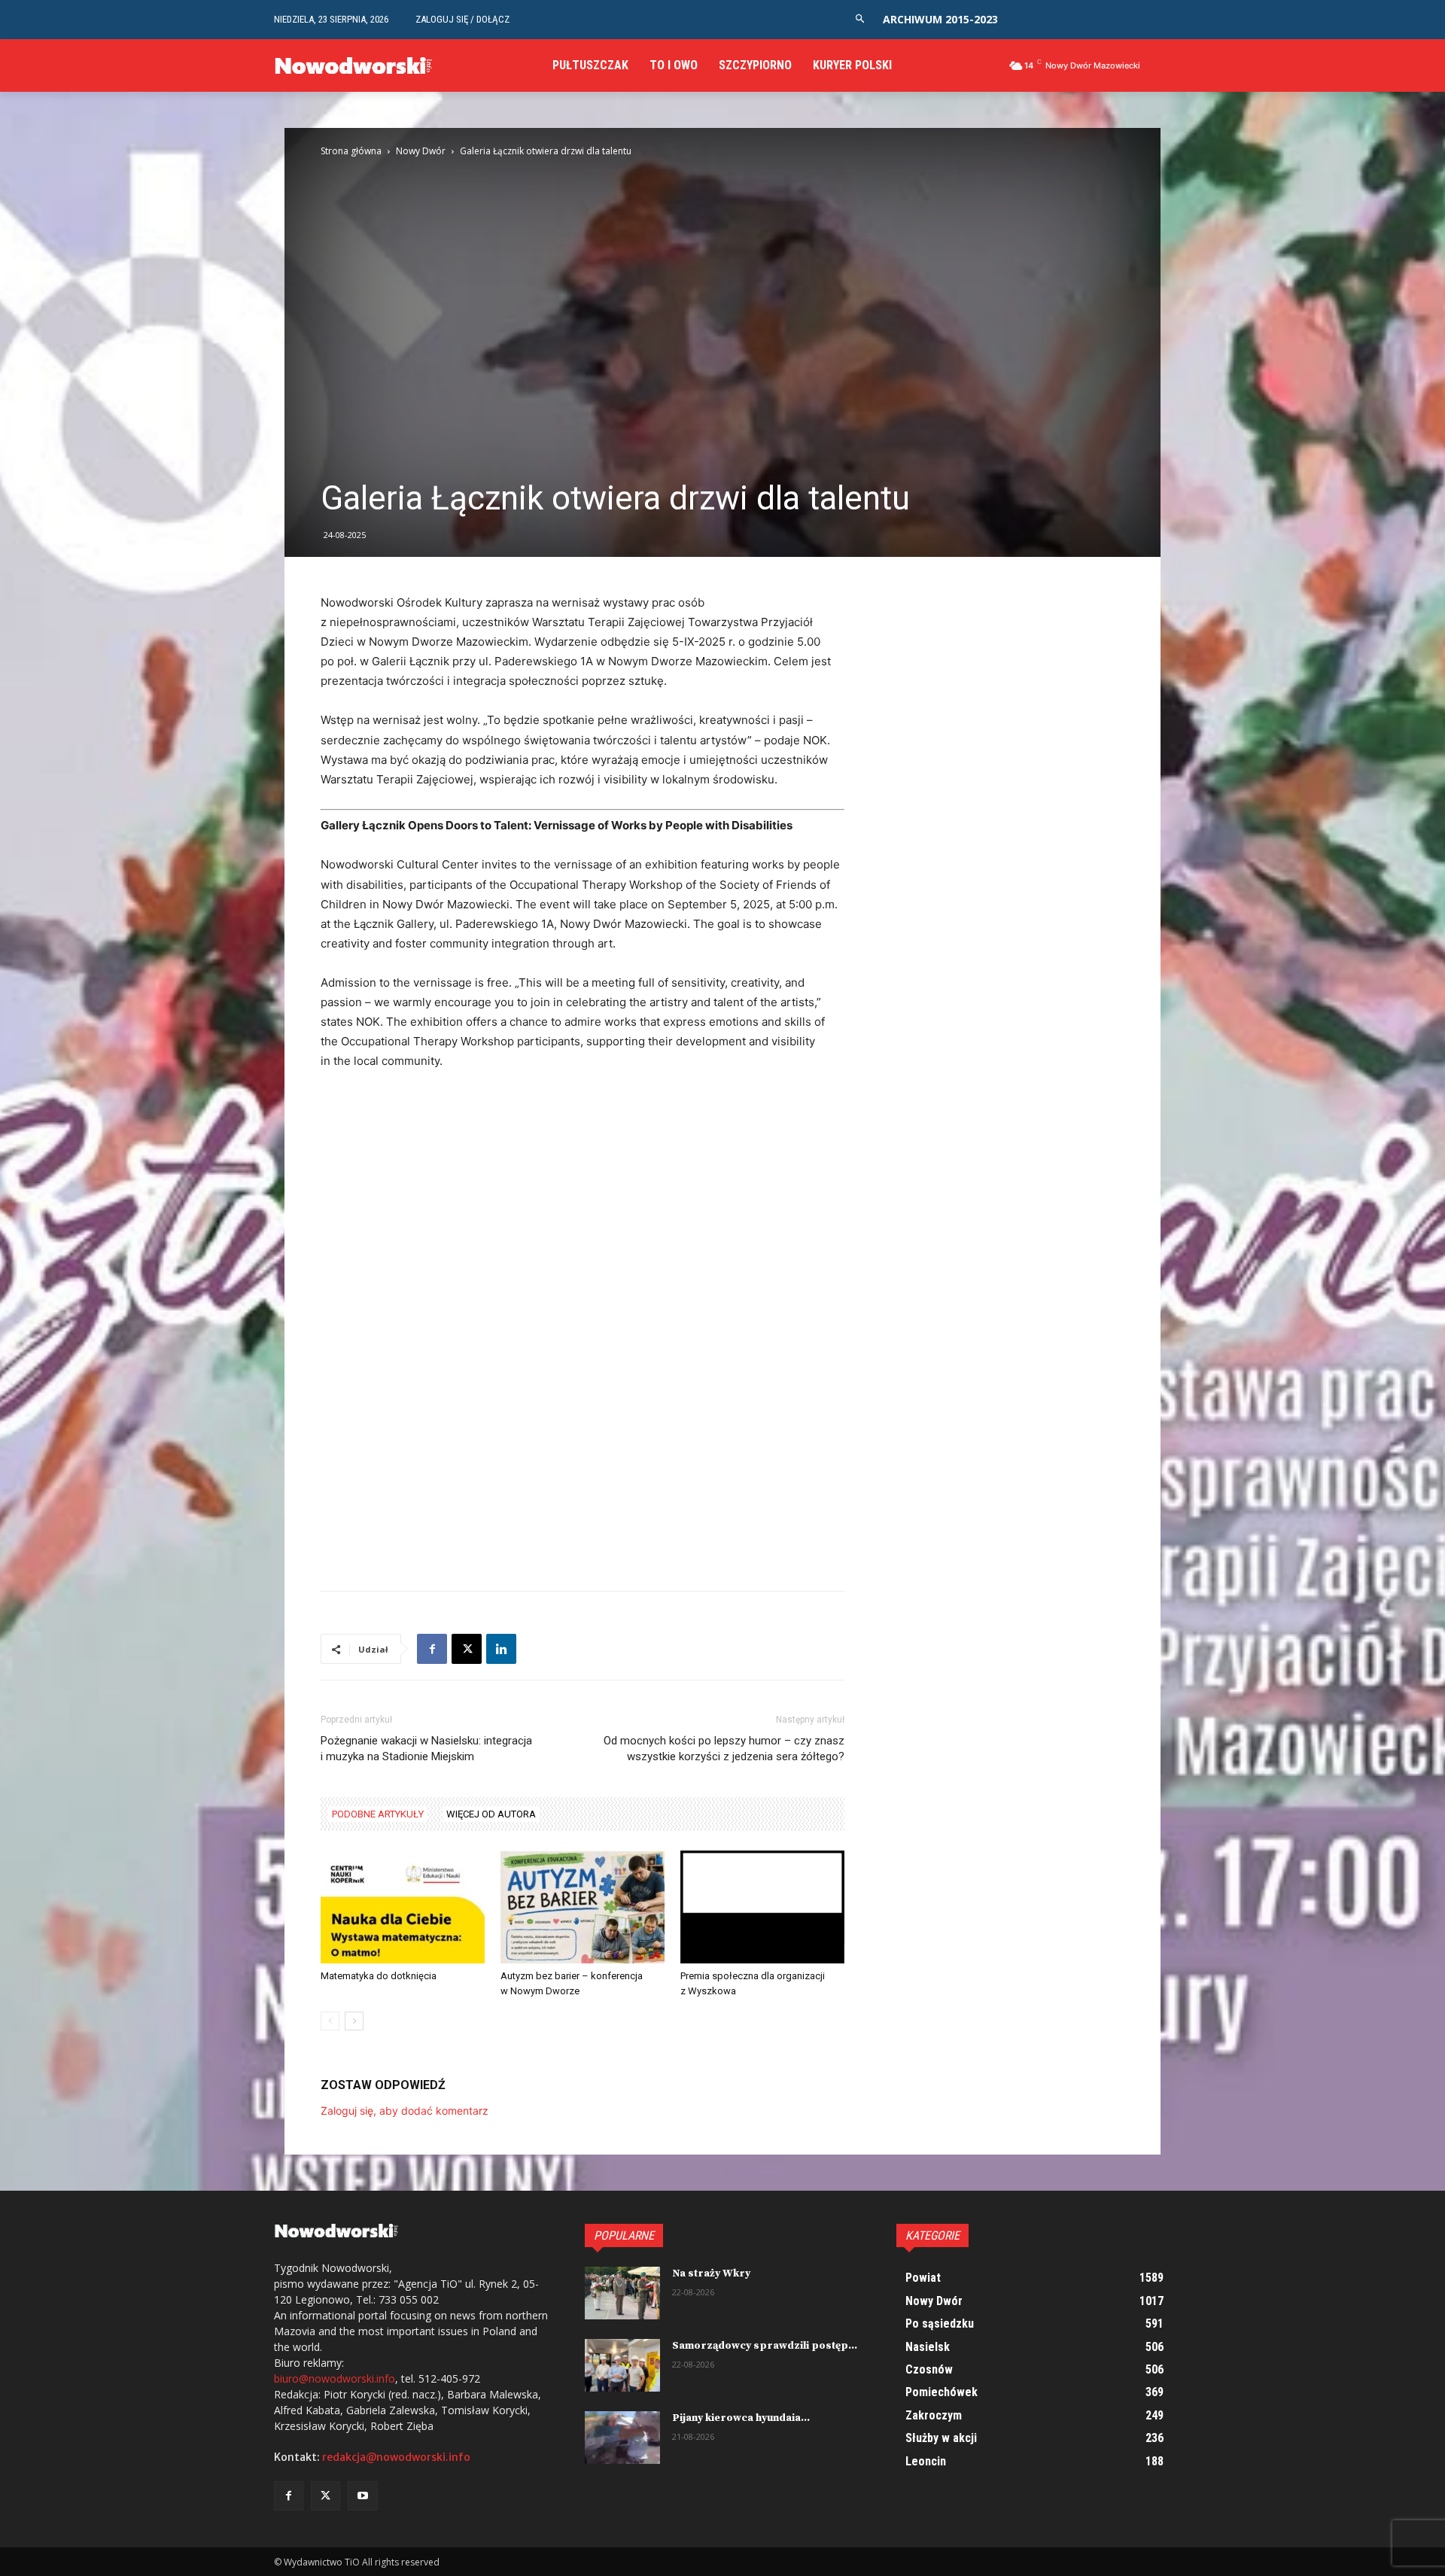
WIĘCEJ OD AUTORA (491, 1814)
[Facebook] (432, 1649)
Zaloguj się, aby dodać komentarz (405, 2111)
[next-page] (354, 2021)
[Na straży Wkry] (622, 2293)
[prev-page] (330, 2021)
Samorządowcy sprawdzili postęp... (765, 2346)
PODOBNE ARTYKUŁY (378, 1814)
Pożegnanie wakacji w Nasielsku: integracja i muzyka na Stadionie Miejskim (426, 1749)
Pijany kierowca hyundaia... (741, 2418)
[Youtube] (362, 2496)
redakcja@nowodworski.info (396, 2457)
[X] (467, 1649)
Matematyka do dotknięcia (379, 1976)
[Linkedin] (501, 1649)
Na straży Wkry (711, 2273)
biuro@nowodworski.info (335, 2378)
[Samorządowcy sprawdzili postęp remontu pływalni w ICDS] (622, 2365)
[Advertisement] (583, 1196)
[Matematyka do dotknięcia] (403, 1907)
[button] (860, 19)
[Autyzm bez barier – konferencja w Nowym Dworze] (583, 1907)
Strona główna (351, 151)
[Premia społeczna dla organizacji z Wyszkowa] (762, 1907)
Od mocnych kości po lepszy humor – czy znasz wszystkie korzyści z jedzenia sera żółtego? (724, 1749)
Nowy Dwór (421, 151)
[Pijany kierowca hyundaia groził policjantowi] (622, 2438)
